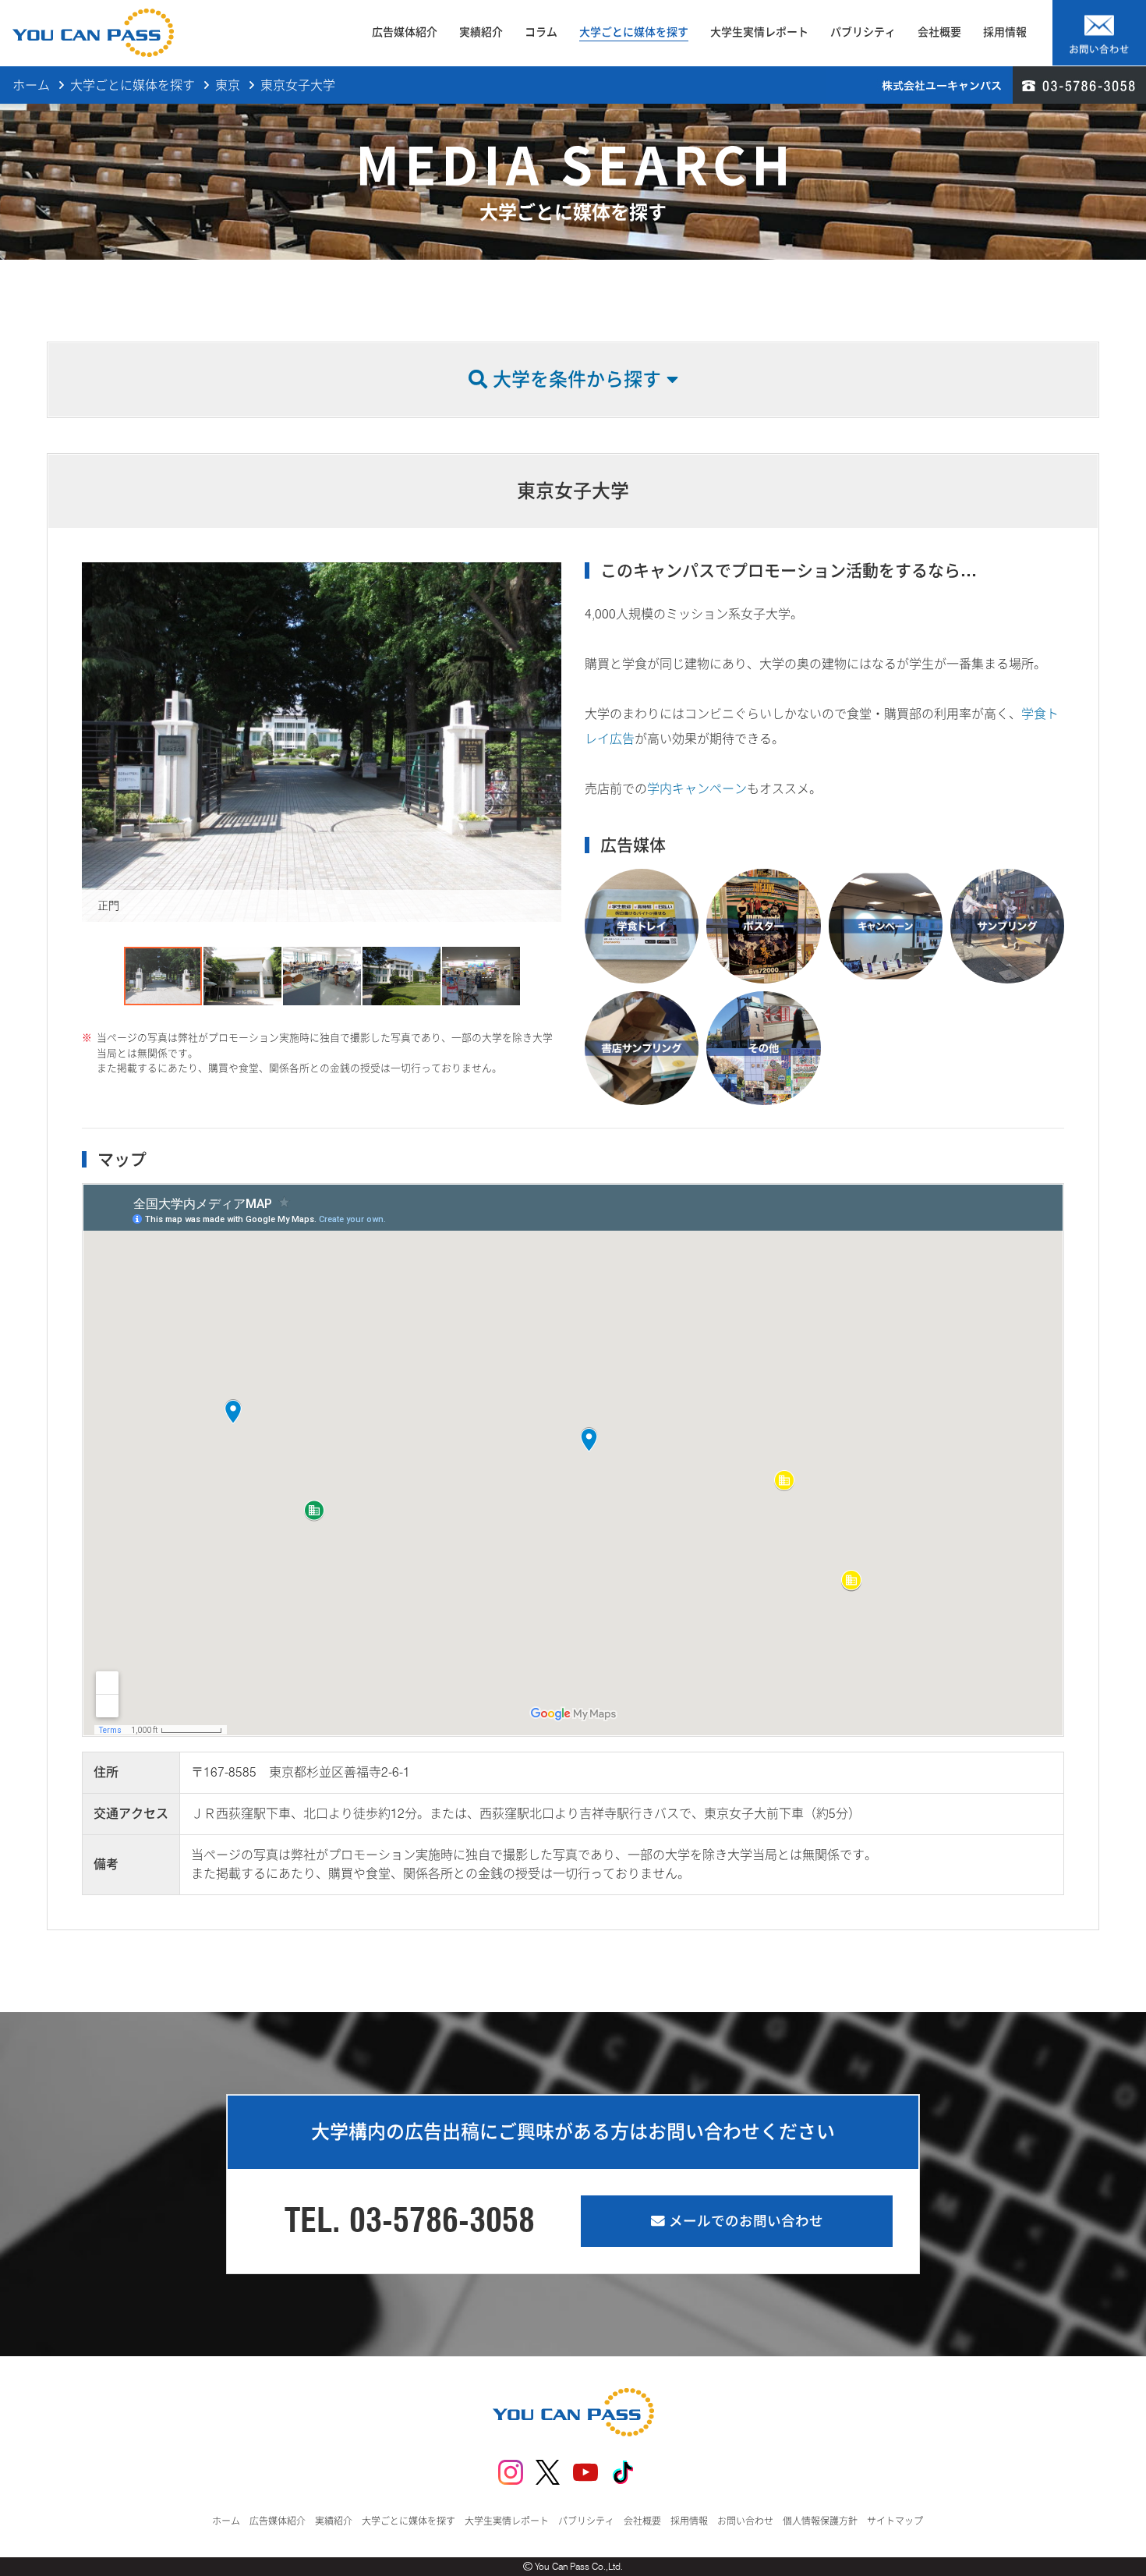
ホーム (31, 85)
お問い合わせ (745, 2521)
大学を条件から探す (577, 379)
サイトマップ (895, 2521)
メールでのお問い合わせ (744, 2221)
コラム (541, 32)
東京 (228, 85)
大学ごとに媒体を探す (634, 32)
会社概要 (939, 32)
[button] (96, 742)
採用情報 (1005, 32)
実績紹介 (481, 32)
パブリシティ (863, 32)
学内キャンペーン (697, 789)
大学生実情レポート (759, 32)
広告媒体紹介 (405, 32)
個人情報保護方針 (820, 2521)
